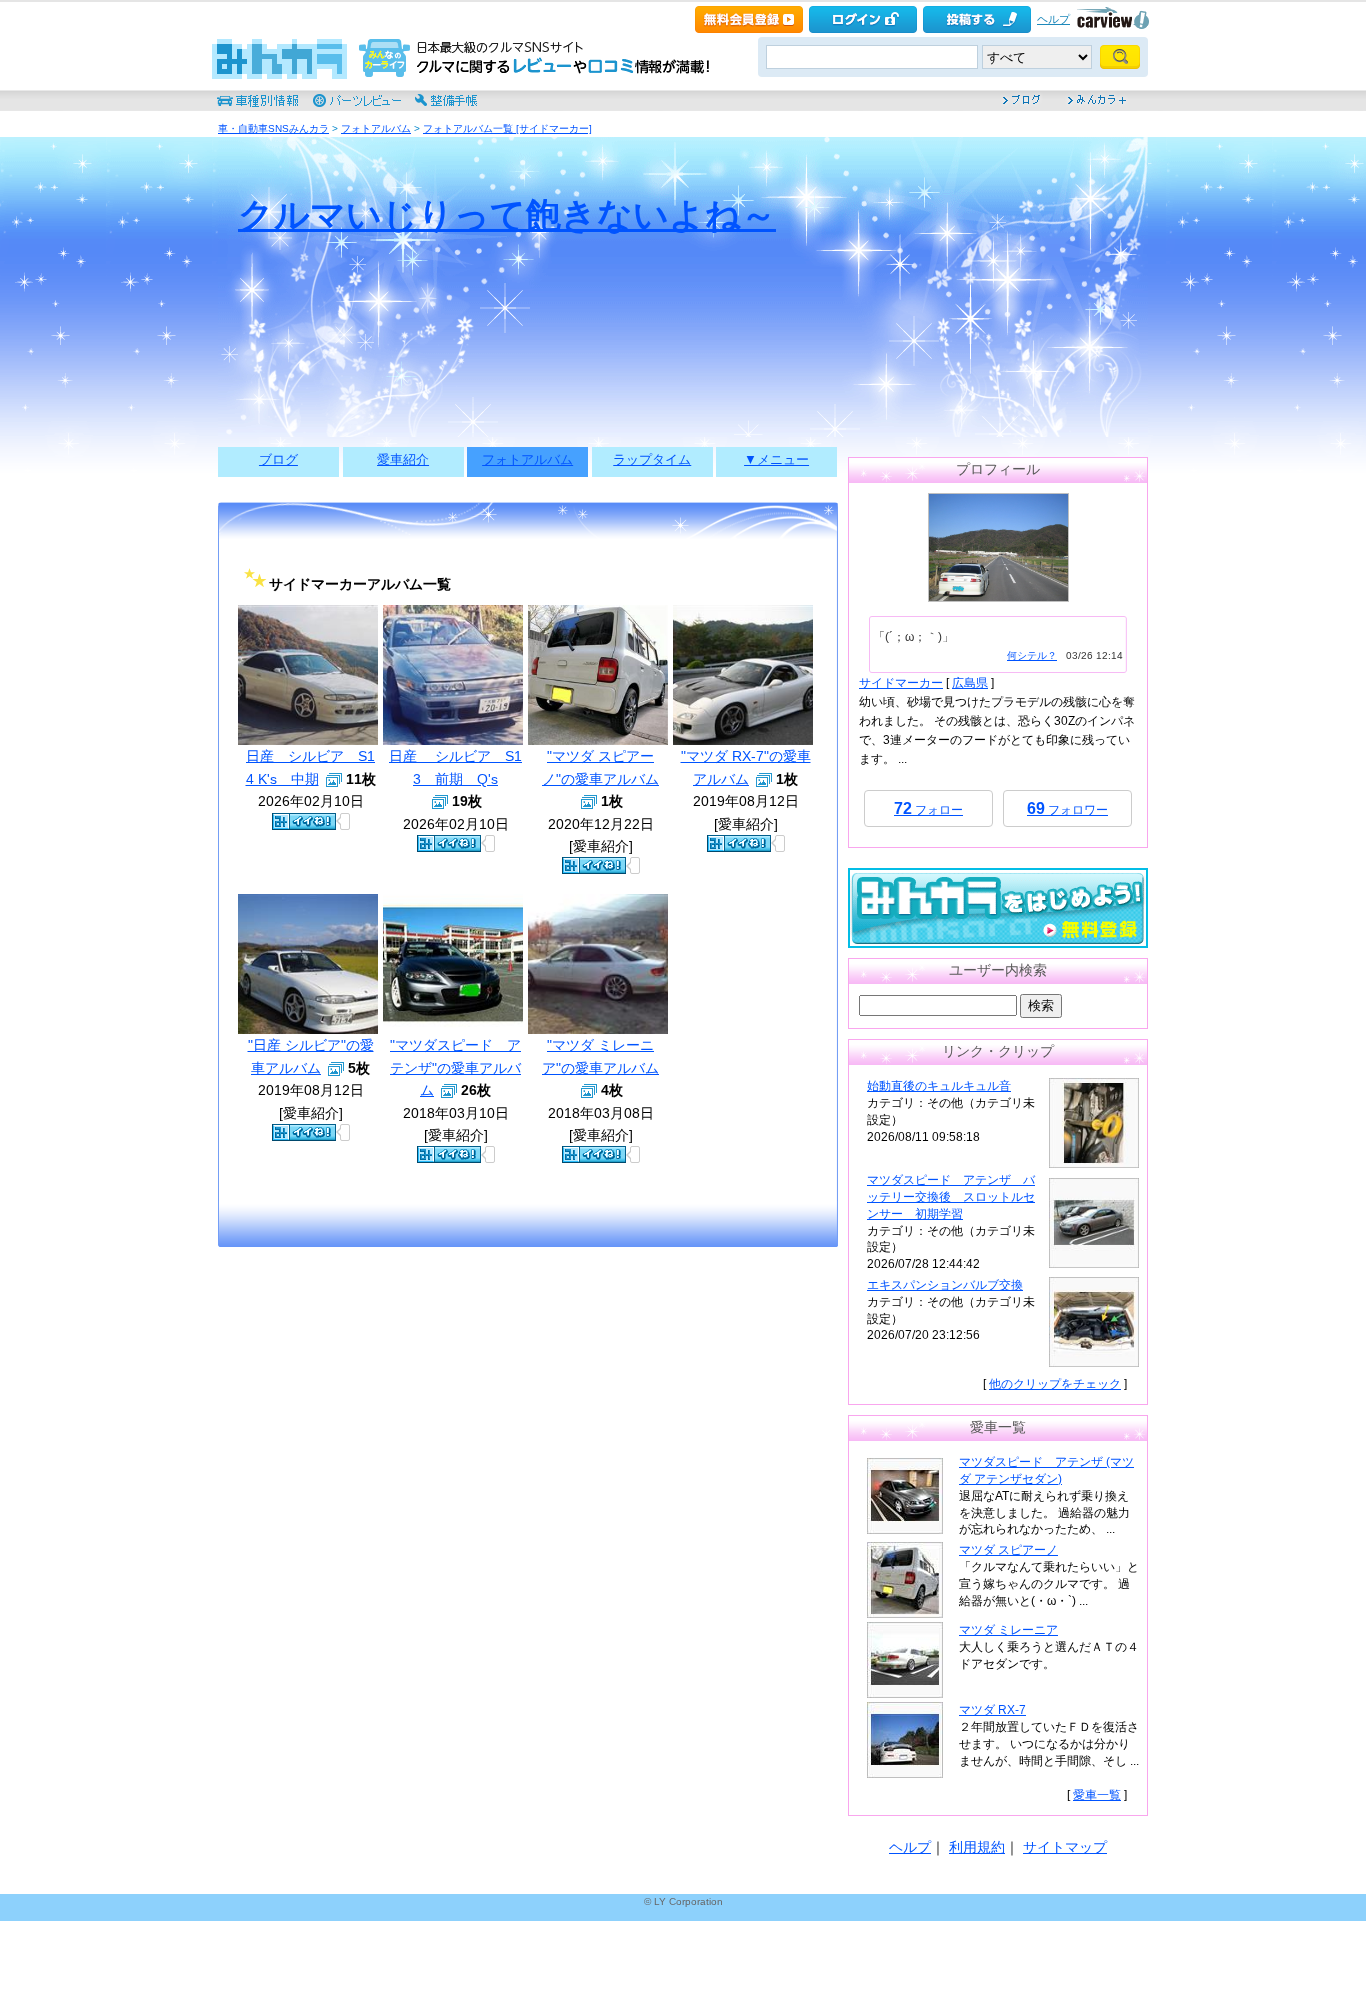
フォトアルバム (376, 128)
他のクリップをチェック (1055, 1384)
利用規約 (977, 1847)
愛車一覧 (1097, 1795)
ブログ (278, 459)
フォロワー (1067, 808)
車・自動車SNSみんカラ (273, 128)
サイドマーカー (901, 683)
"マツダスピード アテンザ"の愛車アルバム (455, 1067)
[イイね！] (304, 821)
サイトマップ (1065, 1847)
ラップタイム (652, 459)
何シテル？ (1032, 655)
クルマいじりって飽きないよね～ (507, 214)
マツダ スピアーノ (1008, 1550)
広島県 (970, 683)
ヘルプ (1053, 19)
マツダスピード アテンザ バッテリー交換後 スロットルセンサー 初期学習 (951, 1197)
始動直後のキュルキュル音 (939, 1086)
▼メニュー (776, 459)
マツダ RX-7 (992, 1710)
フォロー (928, 808)
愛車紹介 (403, 459)
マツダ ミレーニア (1008, 1630)
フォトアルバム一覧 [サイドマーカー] (507, 128)
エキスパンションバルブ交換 (945, 1285)
